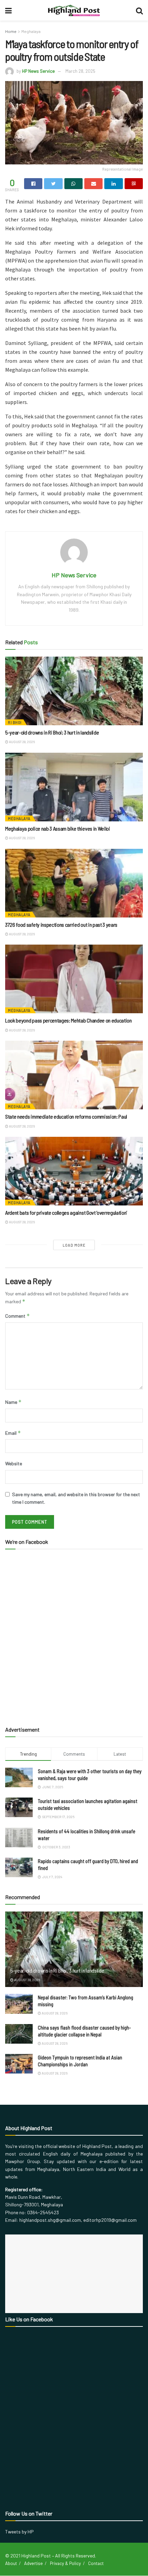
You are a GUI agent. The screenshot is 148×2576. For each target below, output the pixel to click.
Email (13, 1433)
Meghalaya (31, 31)
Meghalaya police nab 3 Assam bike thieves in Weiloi (58, 828)
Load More (74, 1245)
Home (11, 31)
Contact (96, 2563)
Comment (18, 1316)
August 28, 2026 (22, 742)
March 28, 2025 (80, 71)
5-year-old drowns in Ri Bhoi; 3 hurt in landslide (52, 732)
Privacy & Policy (65, 2563)
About (11, 2563)
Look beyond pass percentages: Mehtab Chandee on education (68, 1020)
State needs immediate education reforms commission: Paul (66, 1116)
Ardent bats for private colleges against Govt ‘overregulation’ (66, 1212)
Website (14, 1463)
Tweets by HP (19, 2532)
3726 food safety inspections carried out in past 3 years (61, 925)
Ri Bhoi (15, 722)
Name (13, 1402)
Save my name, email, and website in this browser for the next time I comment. (76, 1498)
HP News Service (38, 71)
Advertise (33, 2563)
